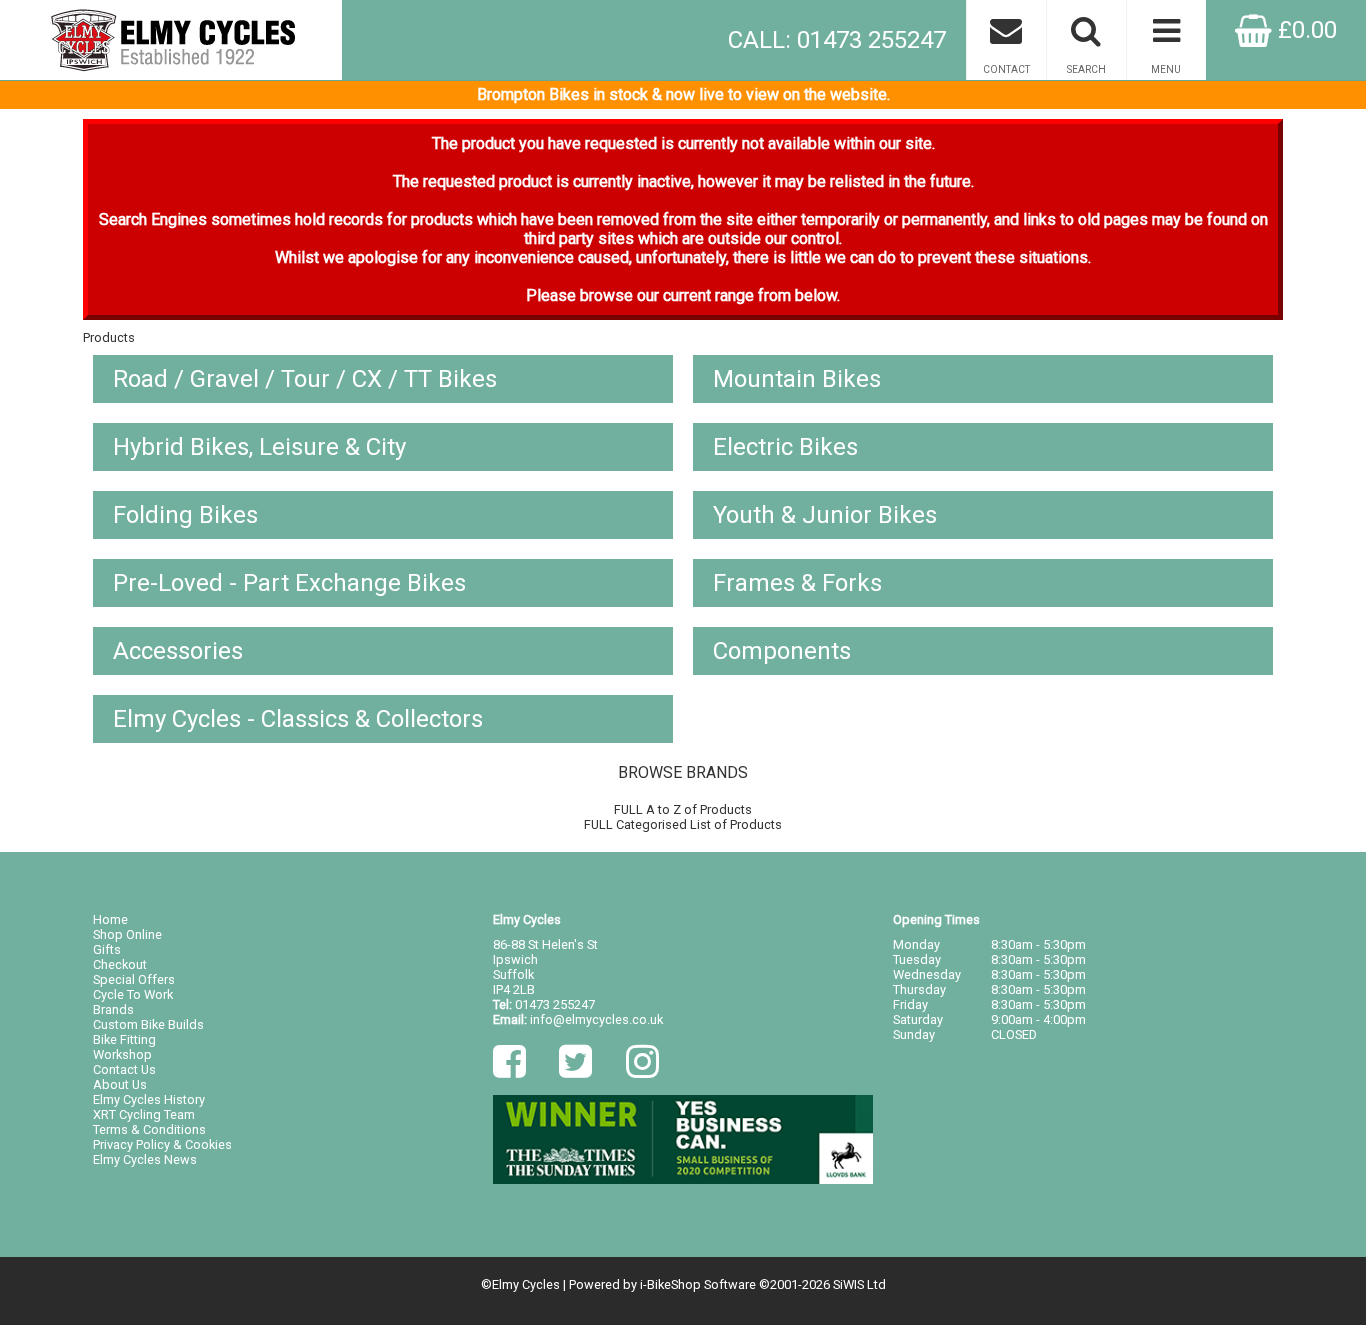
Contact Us (124, 1069)
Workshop (122, 1054)
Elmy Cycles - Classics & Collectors (298, 719)
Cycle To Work (133, 994)
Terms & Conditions (149, 1129)
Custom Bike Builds (148, 1024)
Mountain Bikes (797, 379)
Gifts (107, 949)
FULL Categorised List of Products (683, 824)
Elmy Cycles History (149, 1099)
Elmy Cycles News (145, 1159)
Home (110, 919)
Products (109, 337)
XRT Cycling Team (144, 1114)
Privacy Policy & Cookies (162, 1144)
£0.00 (1304, 30)
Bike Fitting (124, 1039)
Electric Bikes (785, 447)
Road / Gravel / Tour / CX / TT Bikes (305, 379)
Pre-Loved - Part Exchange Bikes (289, 583)
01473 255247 (555, 1004)
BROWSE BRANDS (683, 772)
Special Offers (134, 979)
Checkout (120, 964)
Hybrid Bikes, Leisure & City (259, 447)
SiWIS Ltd (859, 1284)
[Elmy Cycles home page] (171, 40)
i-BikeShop (670, 1284)
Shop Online (127, 934)
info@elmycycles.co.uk (596, 1019)
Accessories (178, 651)
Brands (113, 1009)
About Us (120, 1084)
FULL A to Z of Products (683, 809)
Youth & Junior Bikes (825, 515)
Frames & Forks (797, 583)
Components (782, 651)
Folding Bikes (185, 515)
